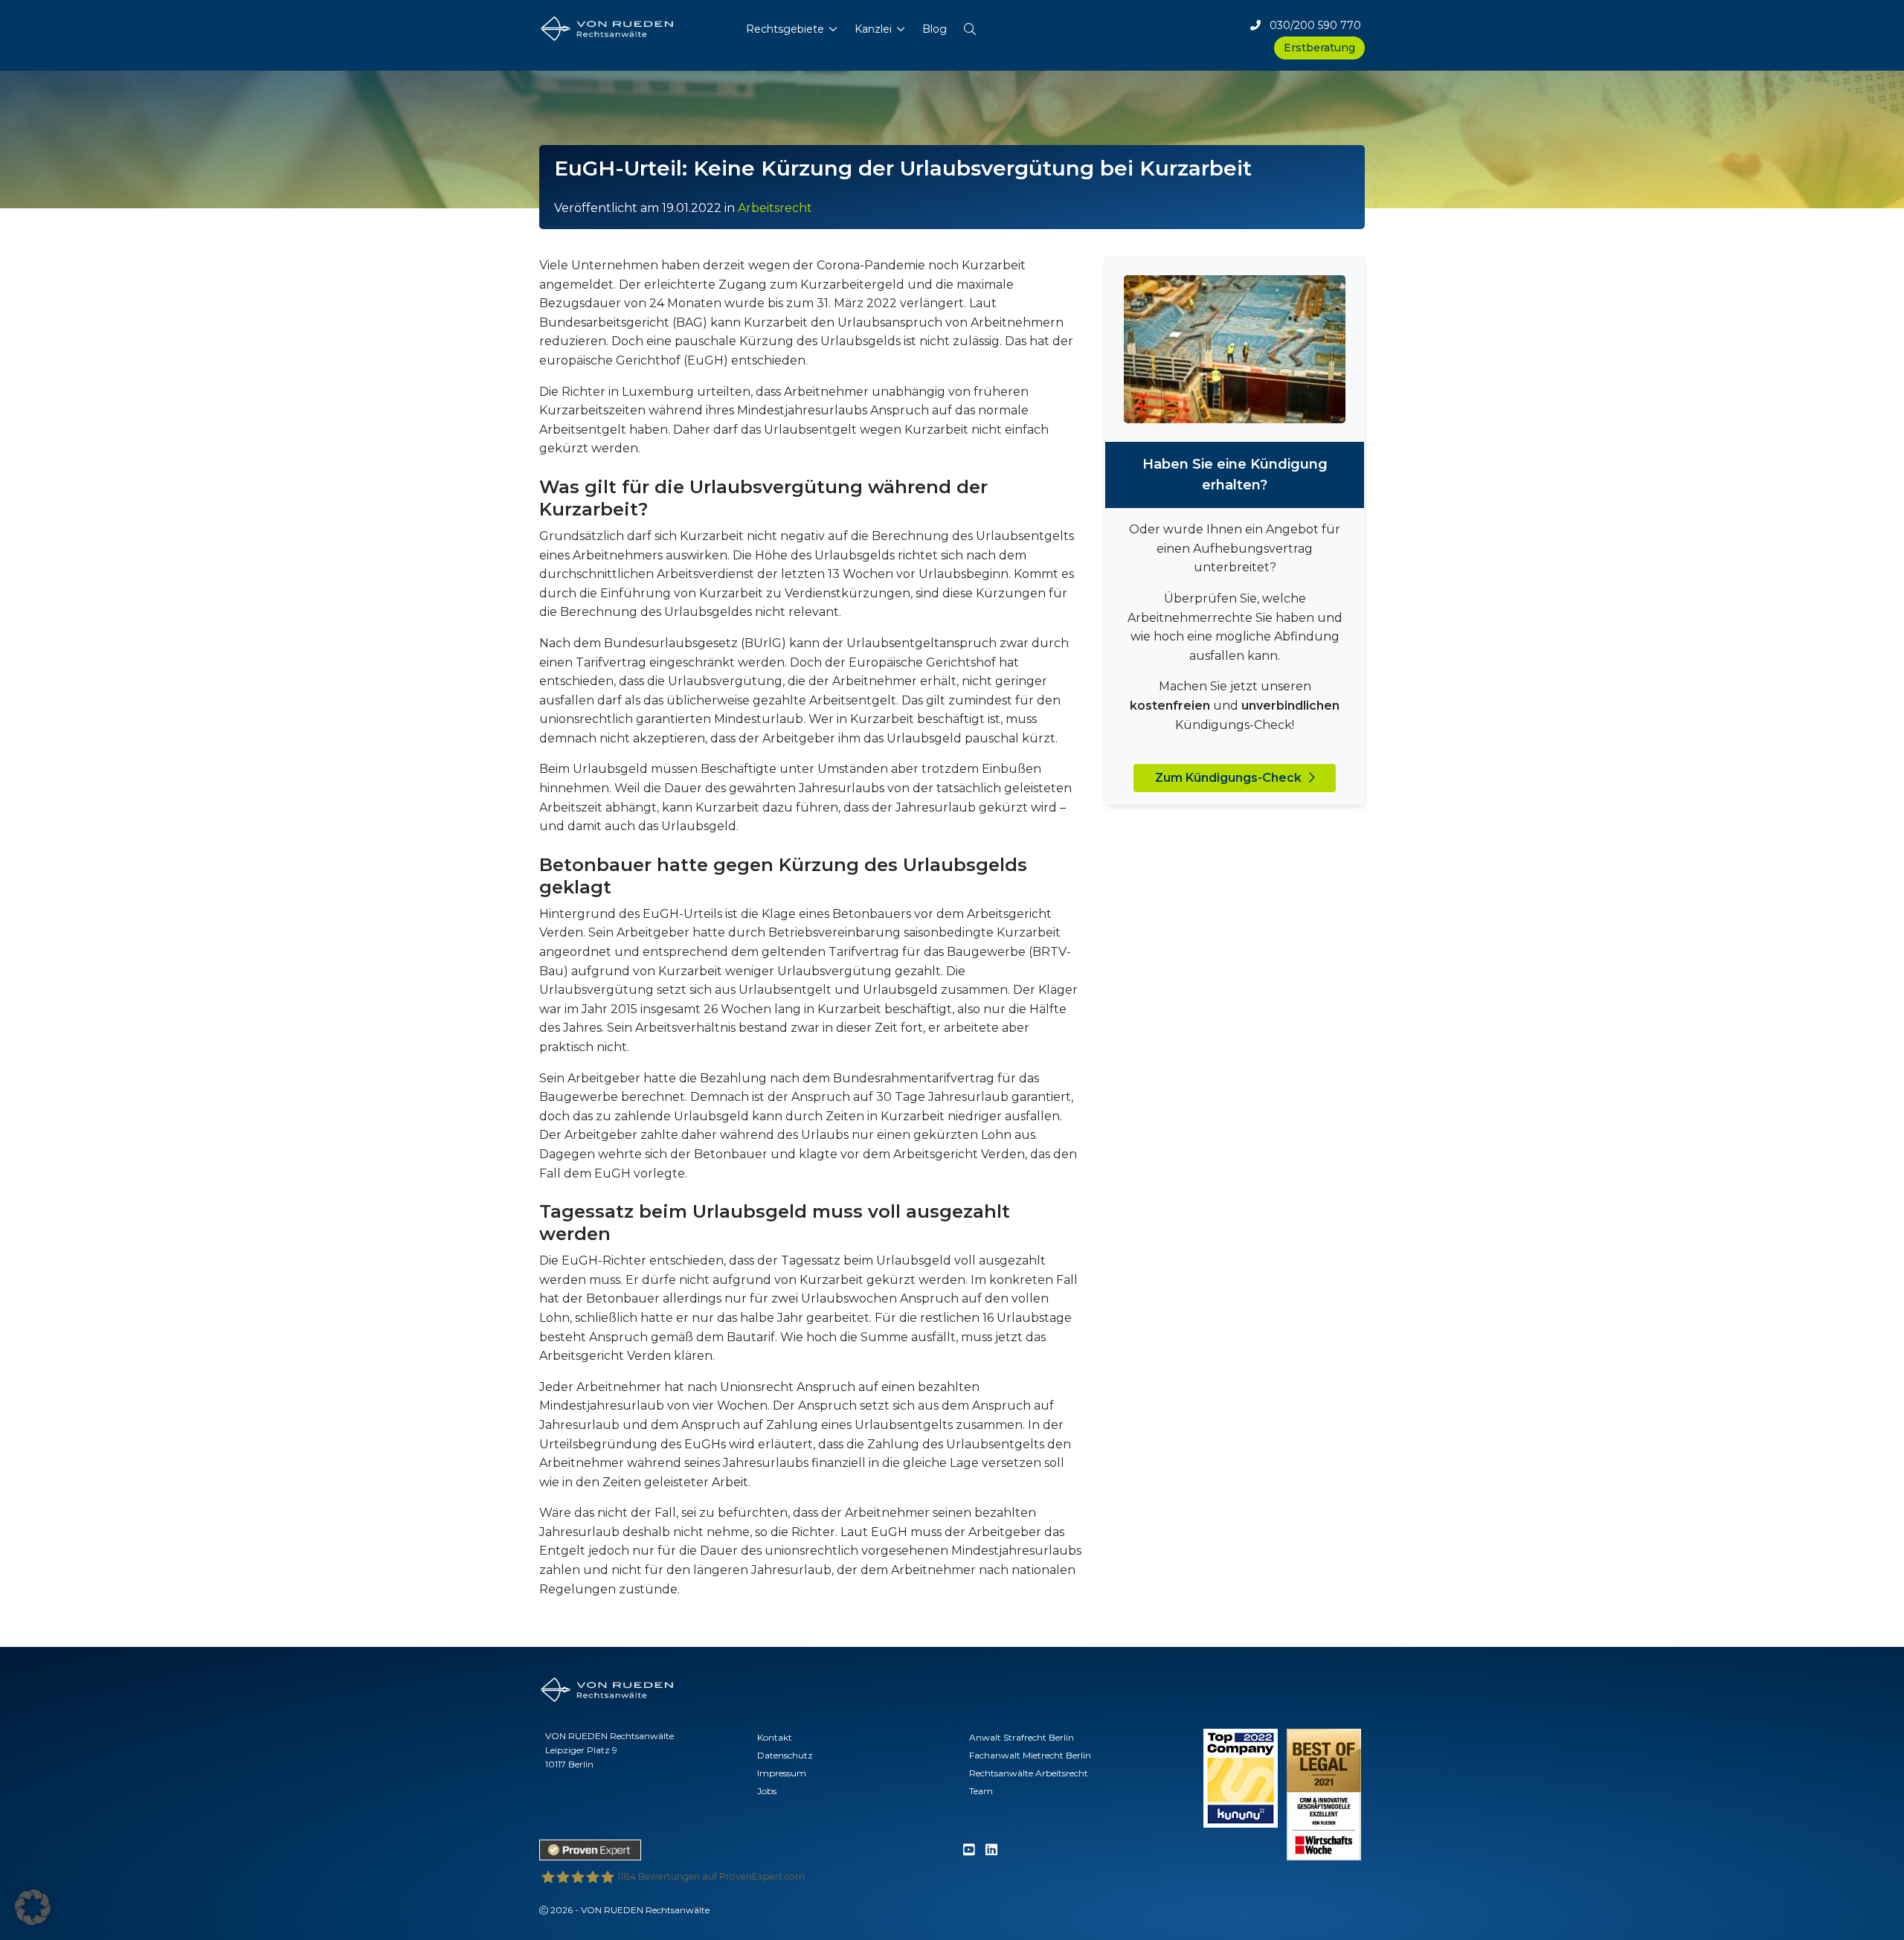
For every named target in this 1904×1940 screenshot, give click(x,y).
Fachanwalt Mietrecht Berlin (1030, 1755)
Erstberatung (1319, 48)
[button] (970, 26)
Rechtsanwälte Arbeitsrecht (1029, 1773)
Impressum (782, 1773)
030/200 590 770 (1311, 25)
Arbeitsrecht (775, 208)
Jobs (767, 1791)
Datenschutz (785, 1755)
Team (981, 1791)
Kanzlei (873, 29)
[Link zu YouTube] (969, 1850)
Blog (935, 29)
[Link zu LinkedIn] (991, 1850)
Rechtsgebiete (785, 29)
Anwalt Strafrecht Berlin (1022, 1737)
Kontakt (775, 1737)
